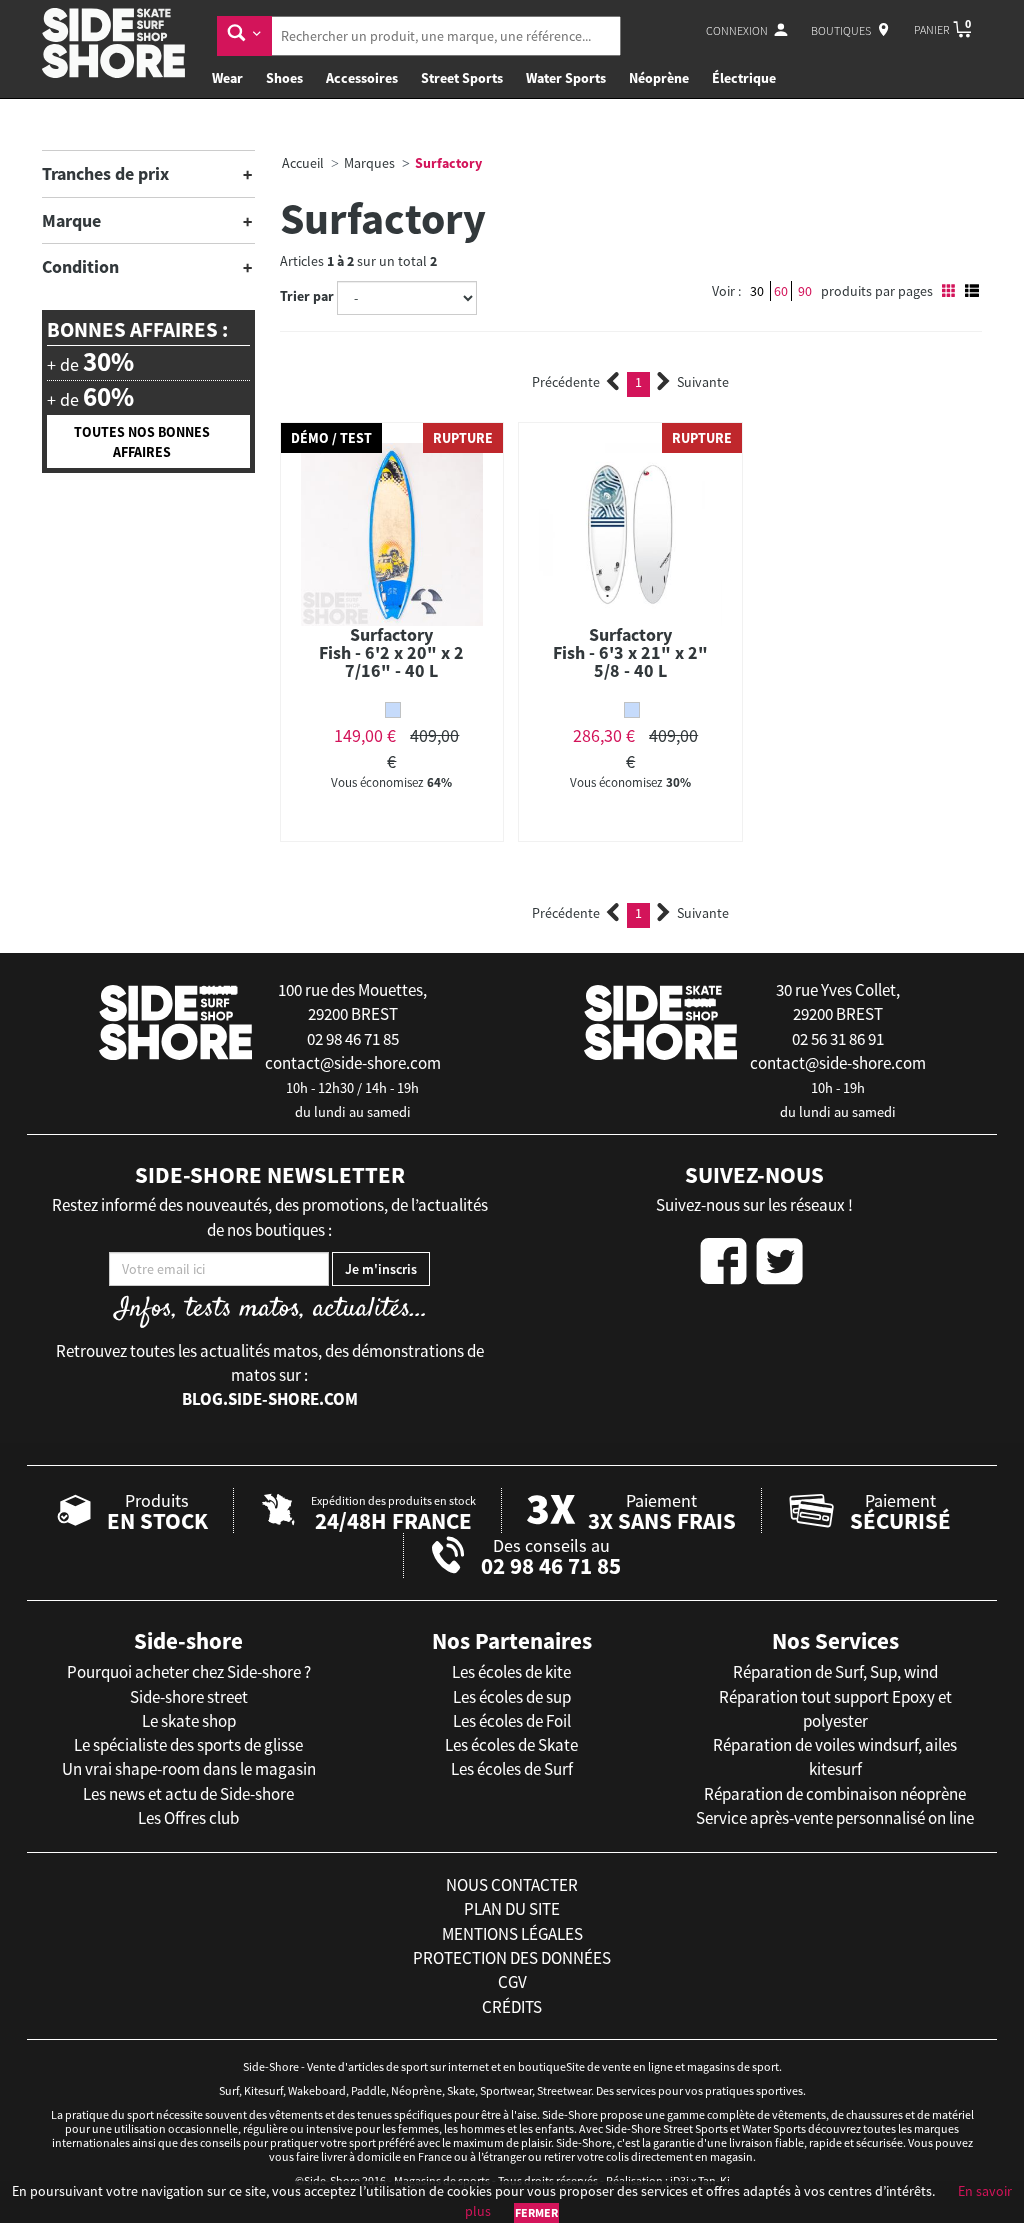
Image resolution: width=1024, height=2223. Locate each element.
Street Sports (462, 78)
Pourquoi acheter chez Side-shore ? (189, 1672)
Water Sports (566, 78)
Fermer (536, 2212)
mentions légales (512, 1934)
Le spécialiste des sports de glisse (188, 1745)
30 (757, 291)
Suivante (703, 382)
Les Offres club (188, 1818)
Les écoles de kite (511, 1672)
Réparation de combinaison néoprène (835, 1794)
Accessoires (362, 78)
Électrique (744, 78)
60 (781, 291)
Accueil (303, 163)
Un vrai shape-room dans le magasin (189, 1769)
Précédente (566, 382)
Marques (369, 163)
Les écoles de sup (512, 1697)
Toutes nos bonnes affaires (142, 442)
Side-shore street (189, 1697)
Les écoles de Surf (512, 1769)
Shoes (284, 78)
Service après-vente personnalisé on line (835, 1818)
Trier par (307, 296)
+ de (90, 362)
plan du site (512, 1909)
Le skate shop (189, 1721)
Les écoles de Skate (511, 1745)
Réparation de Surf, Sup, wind (835, 1672)
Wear (227, 78)
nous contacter (512, 1885)
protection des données (512, 1958)
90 (805, 291)
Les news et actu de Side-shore (188, 1794)
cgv (512, 1982)
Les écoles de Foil (512, 1721)
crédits (512, 2007)
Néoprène (659, 78)
